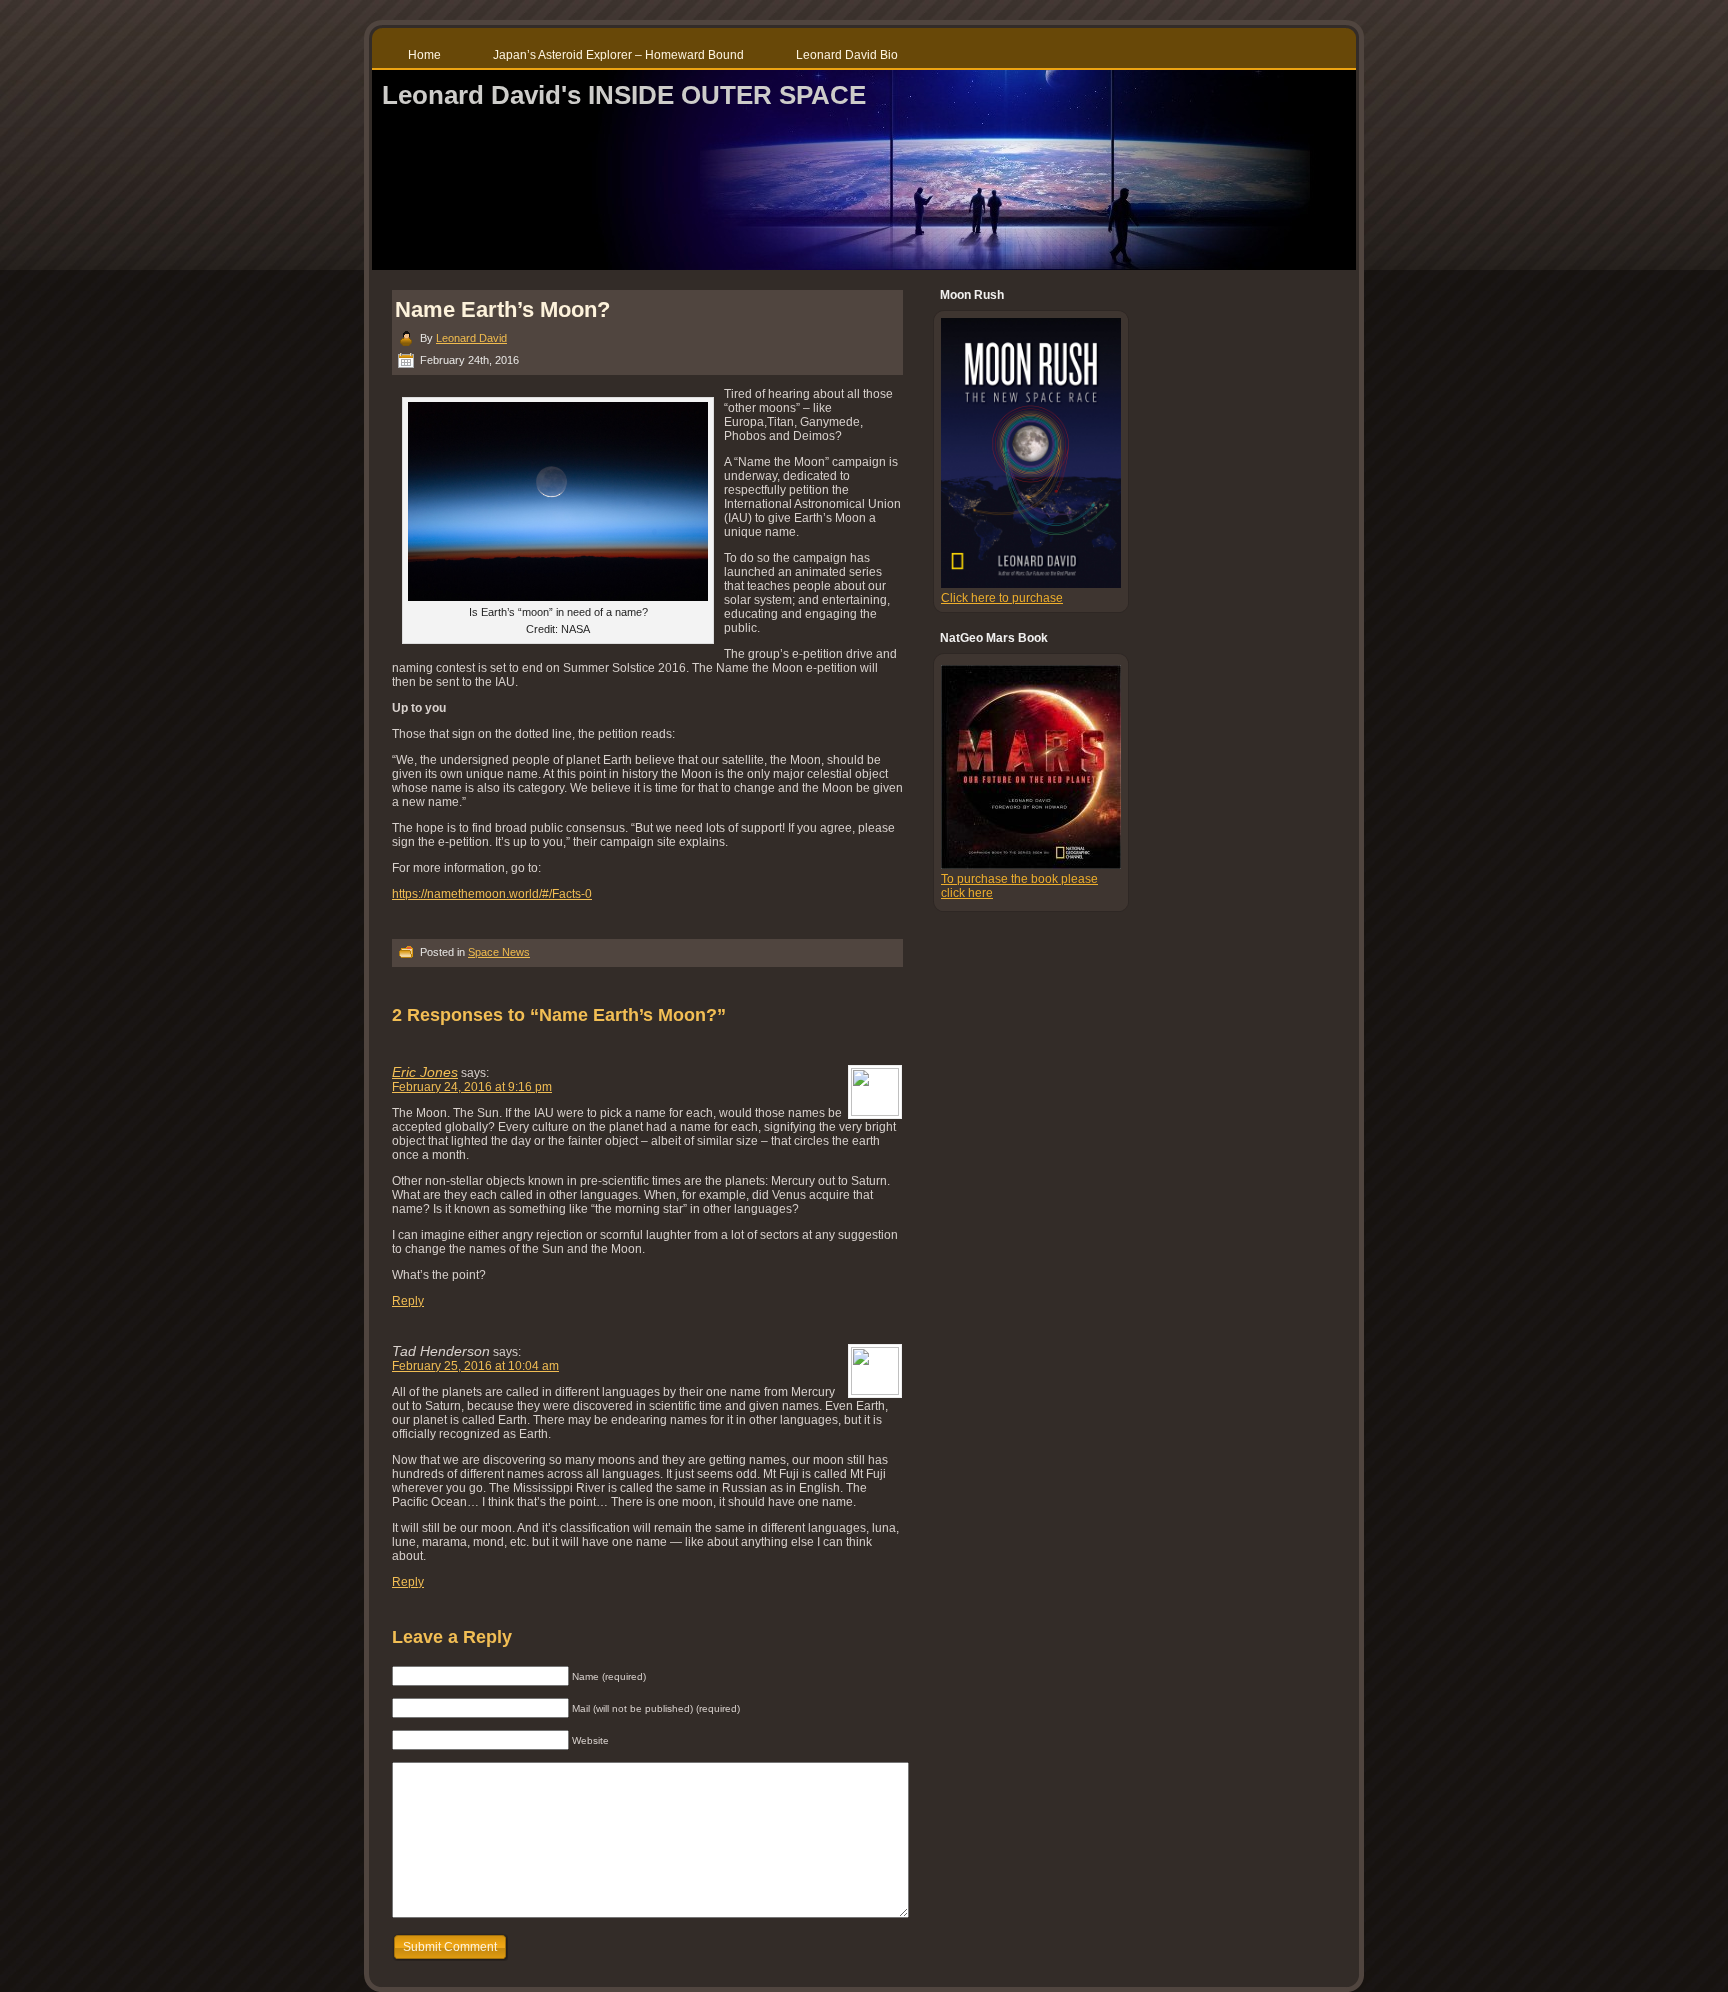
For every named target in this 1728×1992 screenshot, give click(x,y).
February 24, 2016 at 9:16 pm (472, 1087)
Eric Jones (425, 1072)
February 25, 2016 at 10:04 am (475, 1366)
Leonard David (471, 338)
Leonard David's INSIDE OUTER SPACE (624, 95)
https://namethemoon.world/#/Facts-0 (492, 894)
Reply (408, 1301)
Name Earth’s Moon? (502, 309)
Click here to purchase (1002, 598)
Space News (499, 952)
